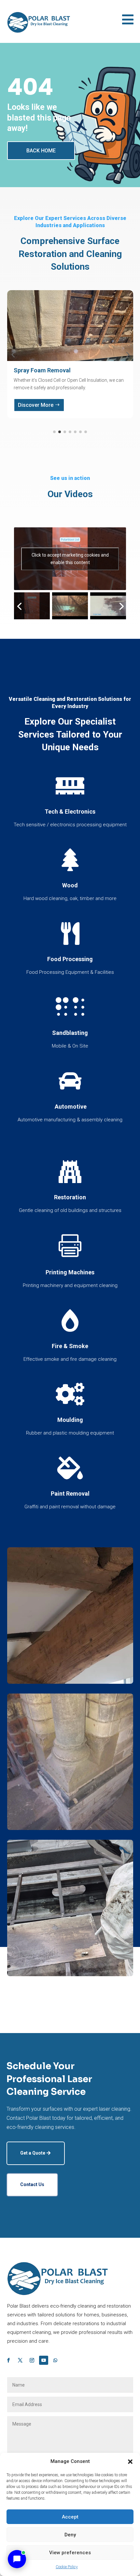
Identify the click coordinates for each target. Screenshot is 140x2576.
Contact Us (32, 2184)
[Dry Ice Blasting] (70, 1975)
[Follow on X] (20, 2360)
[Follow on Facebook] (8, 2360)
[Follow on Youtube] (44, 2360)
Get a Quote (33, 2153)
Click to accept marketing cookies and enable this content (70, 559)
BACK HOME (41, 151)
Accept (70, 2517)
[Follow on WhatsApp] (55, 2360)
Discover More (36, 405)
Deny (70, 2535)
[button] (130, 2462)
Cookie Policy (67, 2567)
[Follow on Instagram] (32, 2360)
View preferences (70, 2553)
